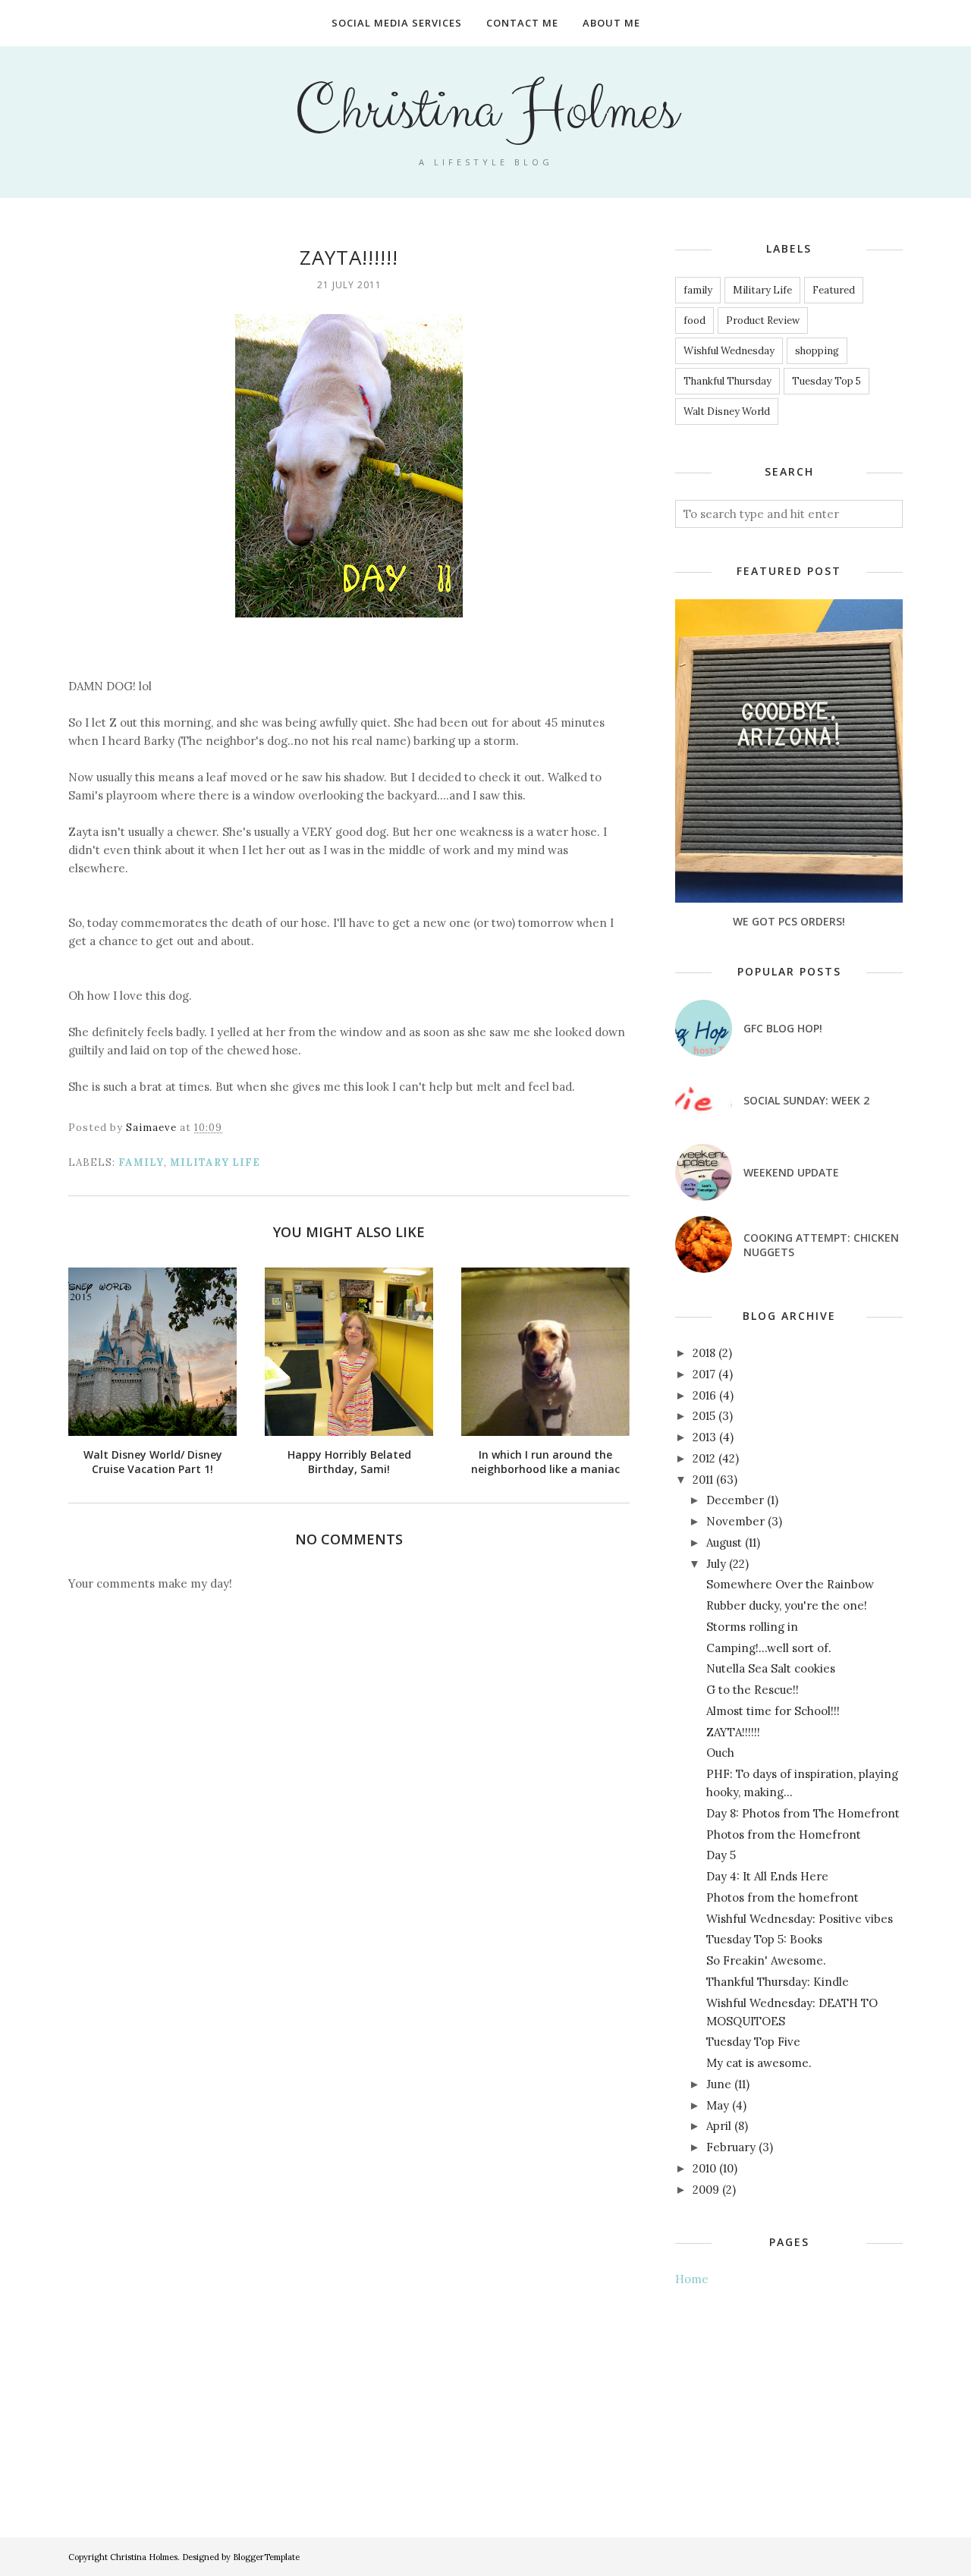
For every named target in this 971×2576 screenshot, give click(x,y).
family (141, 1162)
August (724, 1542)
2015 (704, 1416)
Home (692, 2279)
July (716, 1564)
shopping (817, 351)
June (719, 2084)
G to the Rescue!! (753, 1690)
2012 (704, 1458)
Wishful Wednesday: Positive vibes (800, 1919)
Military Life (215, 1162)
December (735, 1500)
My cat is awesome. (759, 2063)
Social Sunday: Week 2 (806, 1100)
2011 (703, 1480)
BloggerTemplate (266, 2557)
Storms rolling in (752, 1627)
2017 (704, 1374)
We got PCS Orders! (789, 921)
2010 (704, 2168)
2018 (704, 1353)
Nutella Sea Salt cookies (771, 1668)
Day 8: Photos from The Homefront (803, 1813)
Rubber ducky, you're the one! (787, 1605)
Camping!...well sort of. (769, 1648)
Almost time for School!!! (773, 1711)
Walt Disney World (727, 412)
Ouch (720, 1753)
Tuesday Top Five (753, 2042)
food (694, 320)
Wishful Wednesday (729, 351)
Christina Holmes (486, 111)
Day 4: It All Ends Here (767, 1876)
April (719, 2126)
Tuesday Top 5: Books (764, 1939)
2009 (706, 2190)
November (735, 1521)
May (718, 2105)
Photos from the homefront (782, 1897)
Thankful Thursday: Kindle (778, 1982)
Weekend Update (791, 1172)
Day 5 (721, 1855)
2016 (704, 1395)
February (731, 2147)
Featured (834, 290)
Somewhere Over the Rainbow (790, 1584)
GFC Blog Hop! (783, 1028)
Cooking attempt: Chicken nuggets (821, 1245)
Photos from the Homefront (784, 1835)
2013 (704, 1437)
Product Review (763, 320)
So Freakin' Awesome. (766, 1960)
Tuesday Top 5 (826, 381)
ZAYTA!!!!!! (733, 1732)
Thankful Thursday (727, 381)
